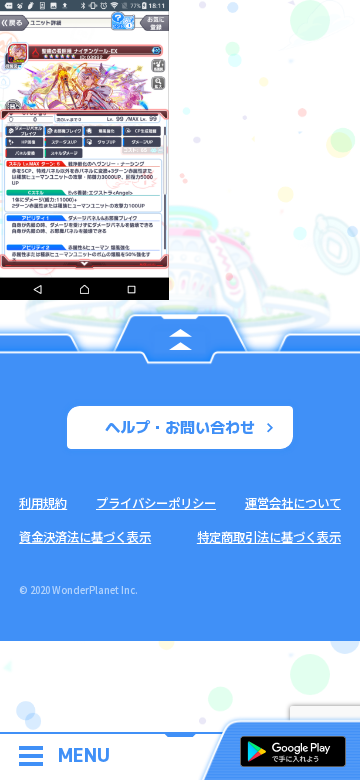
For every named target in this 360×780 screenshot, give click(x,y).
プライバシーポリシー (156, 503)
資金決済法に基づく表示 (85, 537)
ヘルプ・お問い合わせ (180, 427)
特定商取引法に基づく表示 (269, 537)
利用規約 (43, 503)
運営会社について (293, 503)
